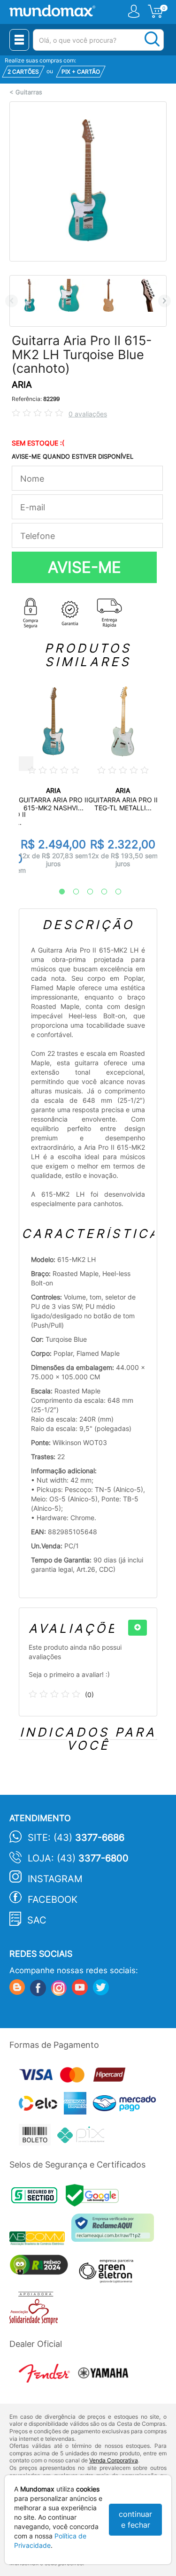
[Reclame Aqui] (115, 2231)
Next (165, 301)
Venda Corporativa (114, 2460)
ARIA (22, 385)
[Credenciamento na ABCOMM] (40, 2239)
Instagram (55, 1879)
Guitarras (29, 92)
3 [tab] (85, 892)
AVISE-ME (84, 567)
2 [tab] (71, 892)
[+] (138, 1628)
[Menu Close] (19, 40)
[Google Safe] (95, 2198)
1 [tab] (57, 892)
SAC (37, 1920)
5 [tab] (114, 892)
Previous (11, 301)
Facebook (53, 1899)
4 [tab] (99, 892)
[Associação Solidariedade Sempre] (36, 2311)
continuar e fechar (135, 2519)
